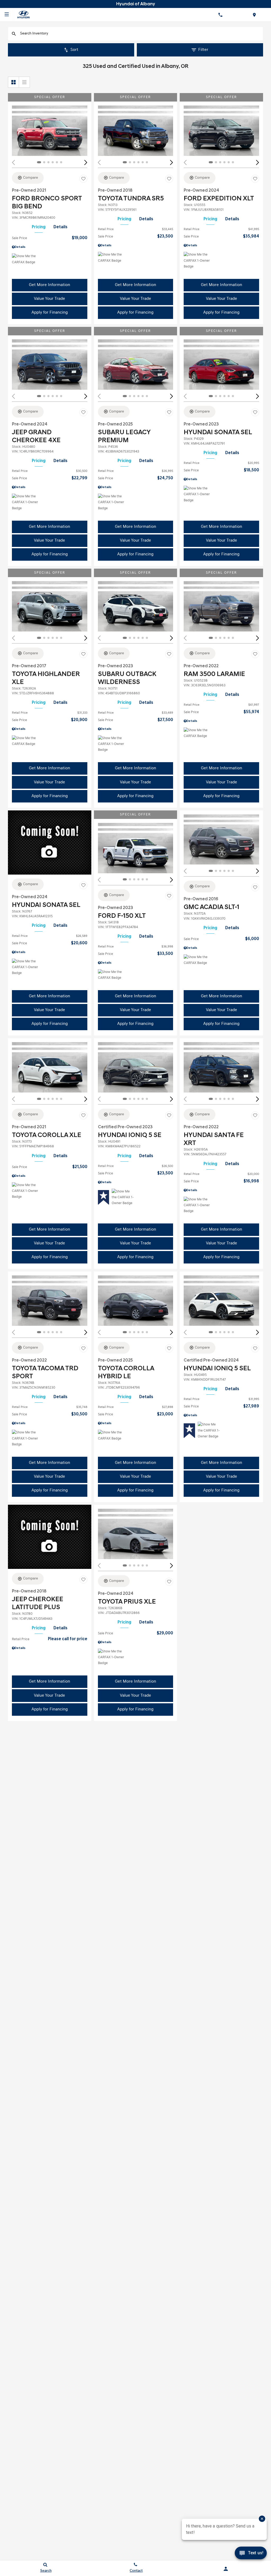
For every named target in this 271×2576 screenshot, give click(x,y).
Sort (74, 50)
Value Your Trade (49, 299)
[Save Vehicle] (83, 179)
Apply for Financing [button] (50, 313)
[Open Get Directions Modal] (254, 15)
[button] (86, 162)
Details (60, 227)
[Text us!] (251, 2555)
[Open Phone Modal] (220, 15)
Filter (203, 50)
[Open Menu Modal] (7, 15)
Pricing (39, 227)
